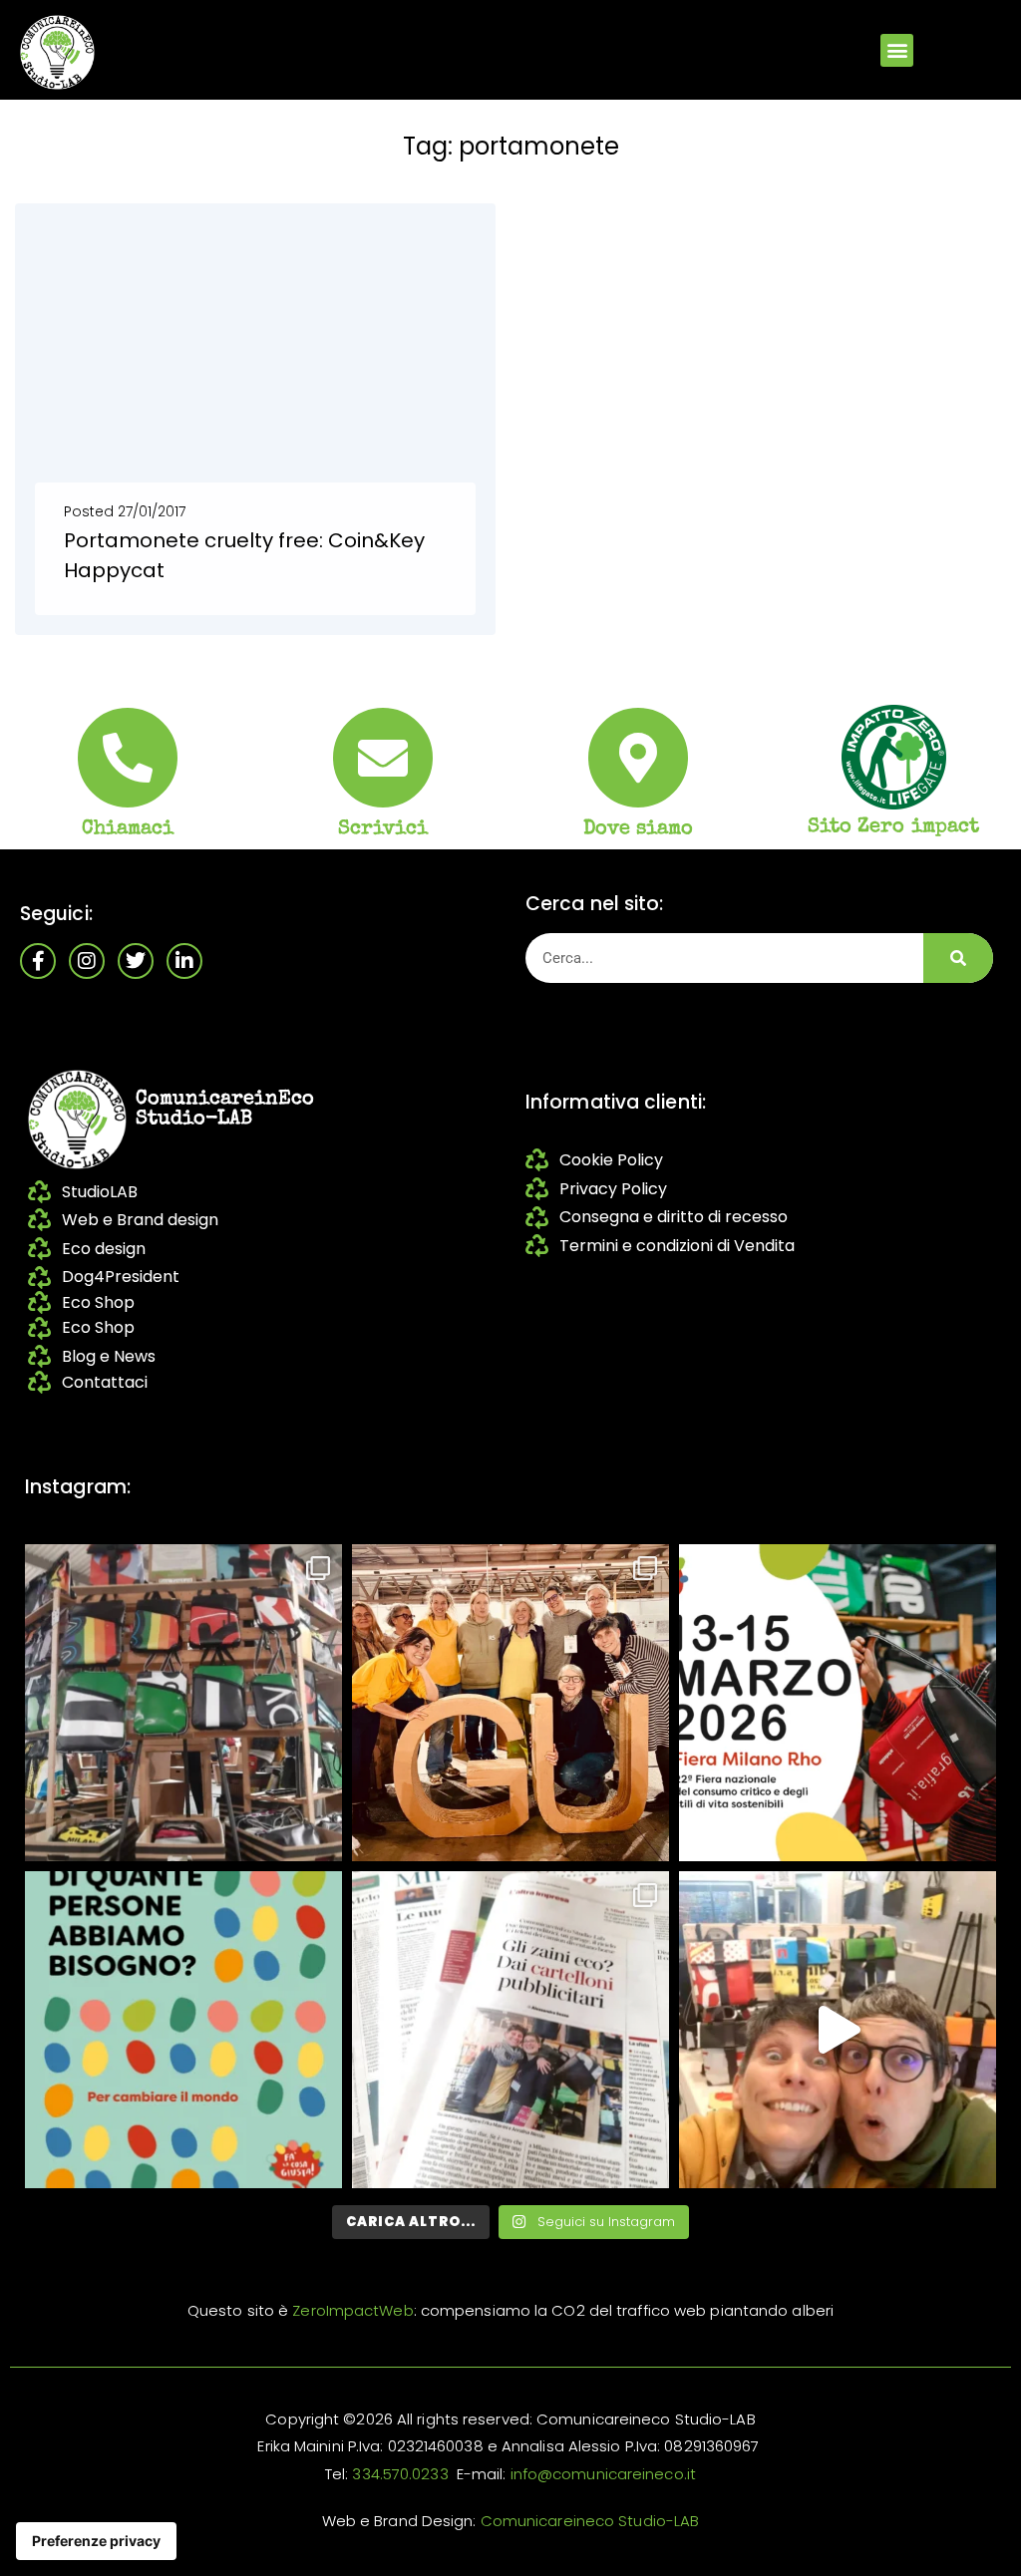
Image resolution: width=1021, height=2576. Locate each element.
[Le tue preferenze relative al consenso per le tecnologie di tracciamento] (96, 2541)
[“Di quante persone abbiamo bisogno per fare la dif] (183, 2030)
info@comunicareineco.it (603, 2474)
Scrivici (383, 829)
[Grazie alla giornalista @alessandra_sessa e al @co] (510, 2030)
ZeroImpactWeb (352, 2310)
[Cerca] (958, 958)
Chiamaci (128, 829)
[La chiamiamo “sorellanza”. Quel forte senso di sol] (838, 1703)
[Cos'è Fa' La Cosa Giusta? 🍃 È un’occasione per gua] (510, 1703)
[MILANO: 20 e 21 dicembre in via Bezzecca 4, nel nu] (838, 2030)
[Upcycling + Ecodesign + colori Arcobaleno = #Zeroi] (183, 1703)
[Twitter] (136, 961)
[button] (897, 50)
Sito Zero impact (894, 827)
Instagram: (78, 1487)
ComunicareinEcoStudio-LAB (225, 1110)
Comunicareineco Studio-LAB (590, 2521)
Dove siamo (639, 829)
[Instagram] (87, 961)
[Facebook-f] (38, 961)
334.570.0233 (400, 2474)
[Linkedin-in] (184, 961)
